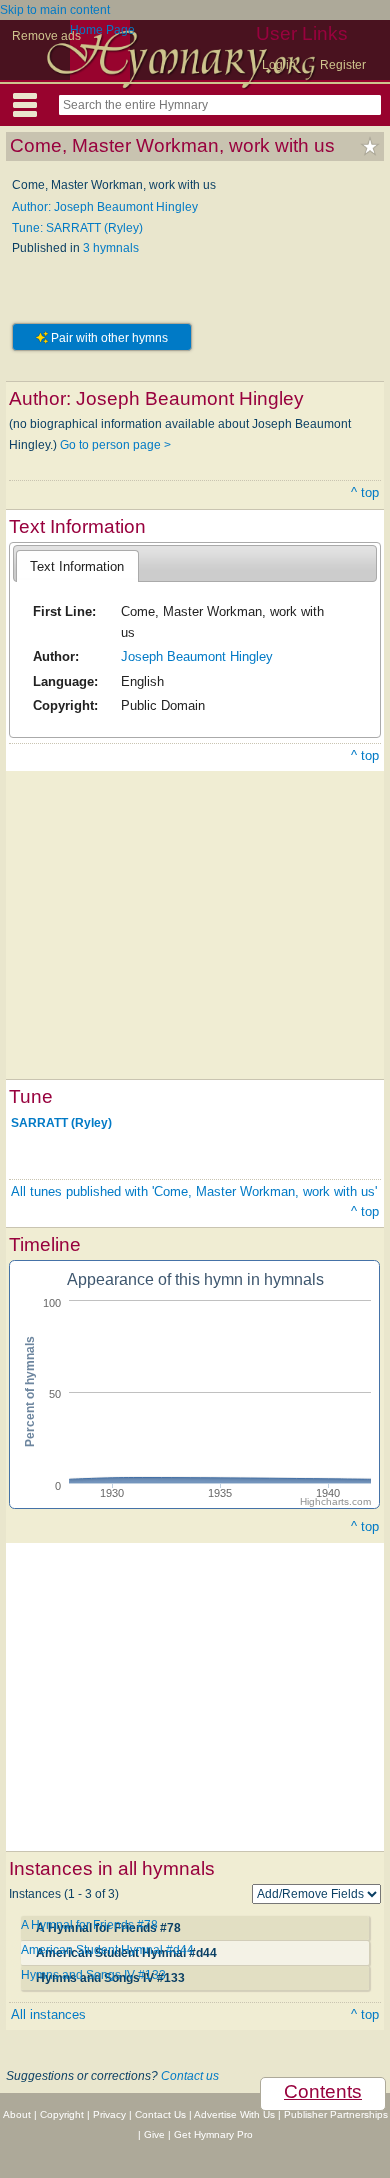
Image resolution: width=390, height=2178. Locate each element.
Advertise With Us (234, 2114)
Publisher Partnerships (336, 2114)
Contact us (190, 2076)
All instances (48, 2014)
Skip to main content (55, 10)
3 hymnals (111, 248)
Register (343, 65)
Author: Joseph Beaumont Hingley (105, 207)
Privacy (109, 2114)
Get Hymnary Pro (213, 2134)
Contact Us (160, 2114)
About (17, 2114)
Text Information (77, 566)
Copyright (62, 2114)
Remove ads (46, 36)
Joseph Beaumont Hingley (197, 656)
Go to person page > (115, 445)
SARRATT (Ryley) (61, 1122)
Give (154, 2134)
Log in (279, 65)
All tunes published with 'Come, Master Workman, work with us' (194, 1191)
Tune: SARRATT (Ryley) (77, 228)
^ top (365, 492)
